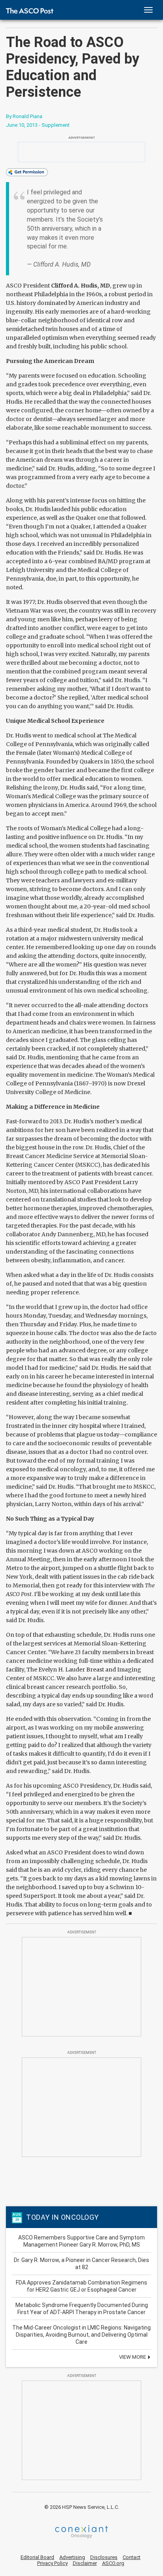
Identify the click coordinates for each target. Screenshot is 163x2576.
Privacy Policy (52, 2563)
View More (133, 2357)
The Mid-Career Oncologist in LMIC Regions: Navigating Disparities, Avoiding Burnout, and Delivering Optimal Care (81, 2335)
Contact (132, 2557)
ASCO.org (113, 2563)
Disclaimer (85, 2563)
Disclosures (104, 2557)
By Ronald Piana (24, 116)
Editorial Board (37, 2557)
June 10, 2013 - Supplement (38, 125)
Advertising (72, 2557)
